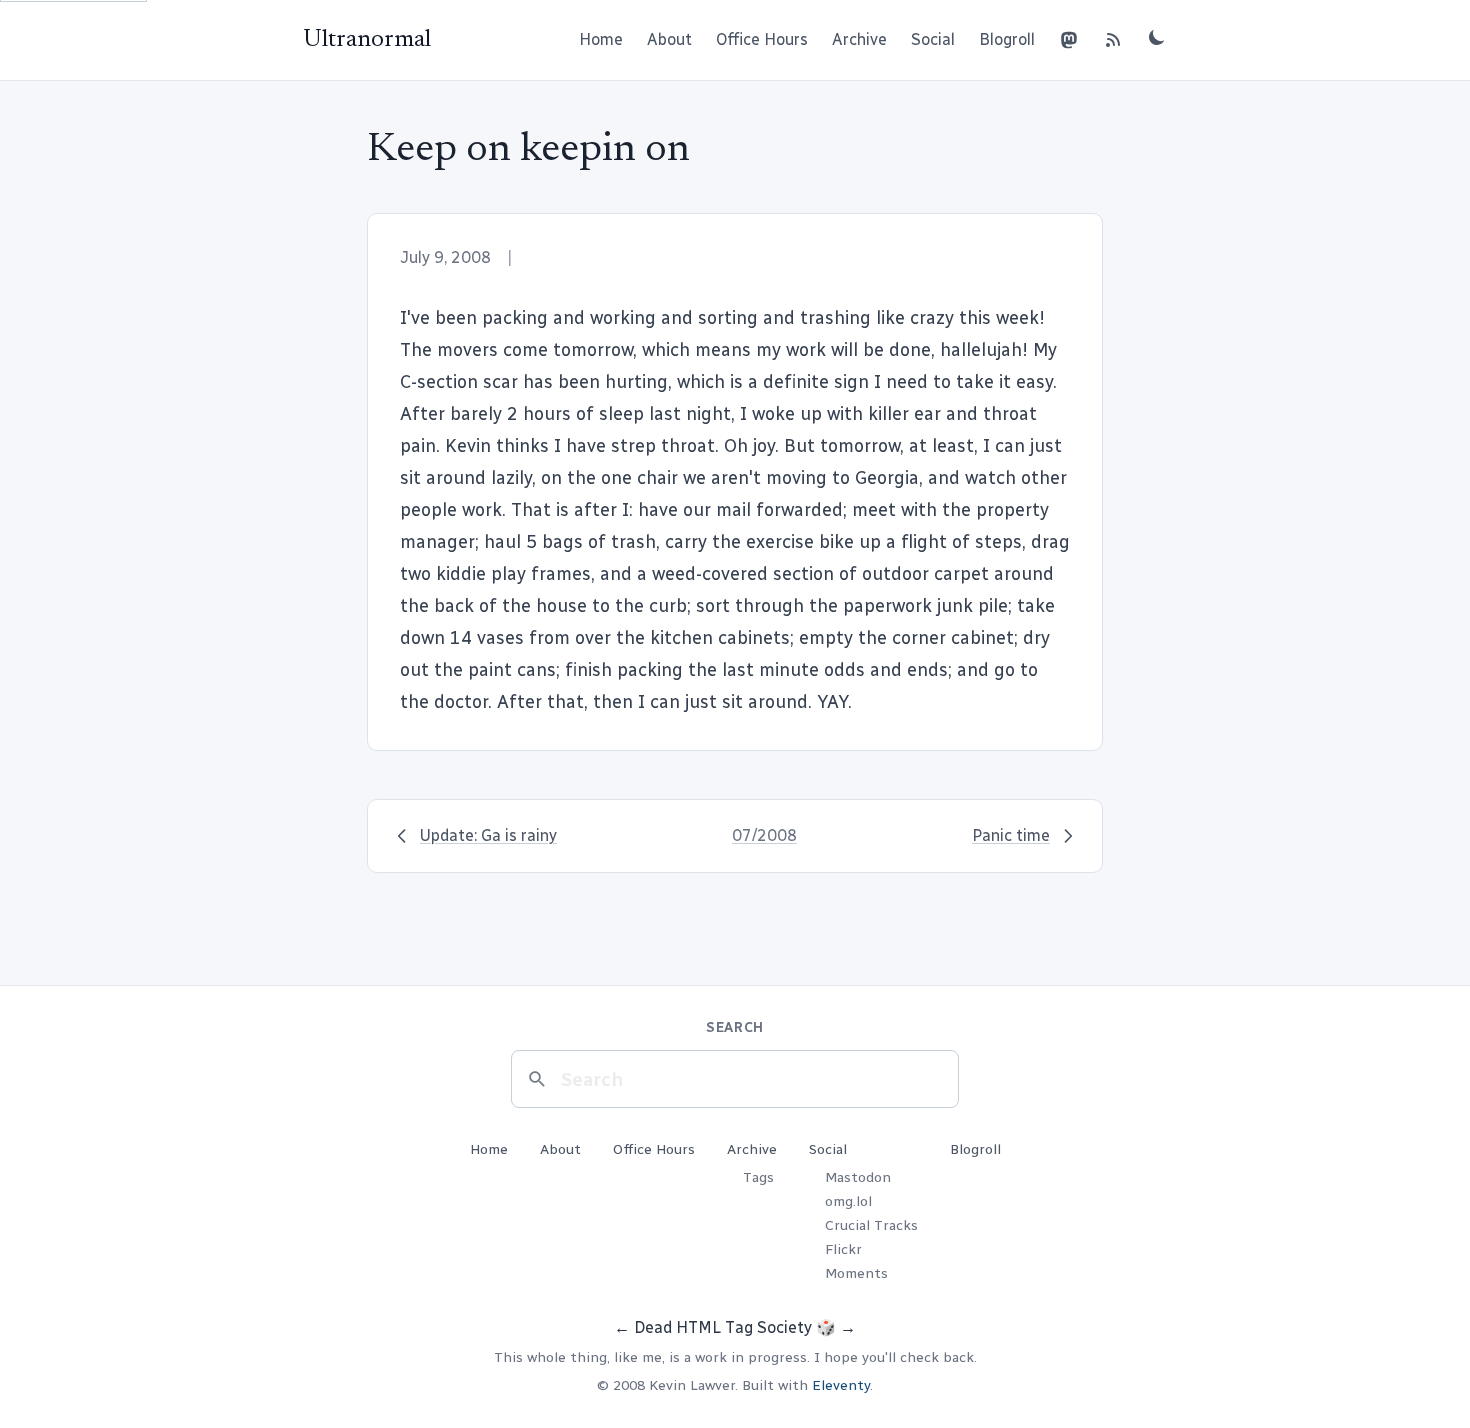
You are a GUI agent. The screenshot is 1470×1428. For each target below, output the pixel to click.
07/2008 (764, 835)
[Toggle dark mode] (1157, 37)
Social (933, 39)
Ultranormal (367, 40)
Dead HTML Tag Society (723, 1327)
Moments (856, 1273)
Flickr (843, 1249)
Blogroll (1007, 39)
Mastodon (858, 1177)
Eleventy (841, 1385)
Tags (758, 1177)
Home (601, 39)
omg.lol (848, 1201)
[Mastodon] (1069, 40)
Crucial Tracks (871, 1225)
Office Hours (762, 39)
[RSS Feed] (1113, 40)
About (669, 39)
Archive (859, 39)
